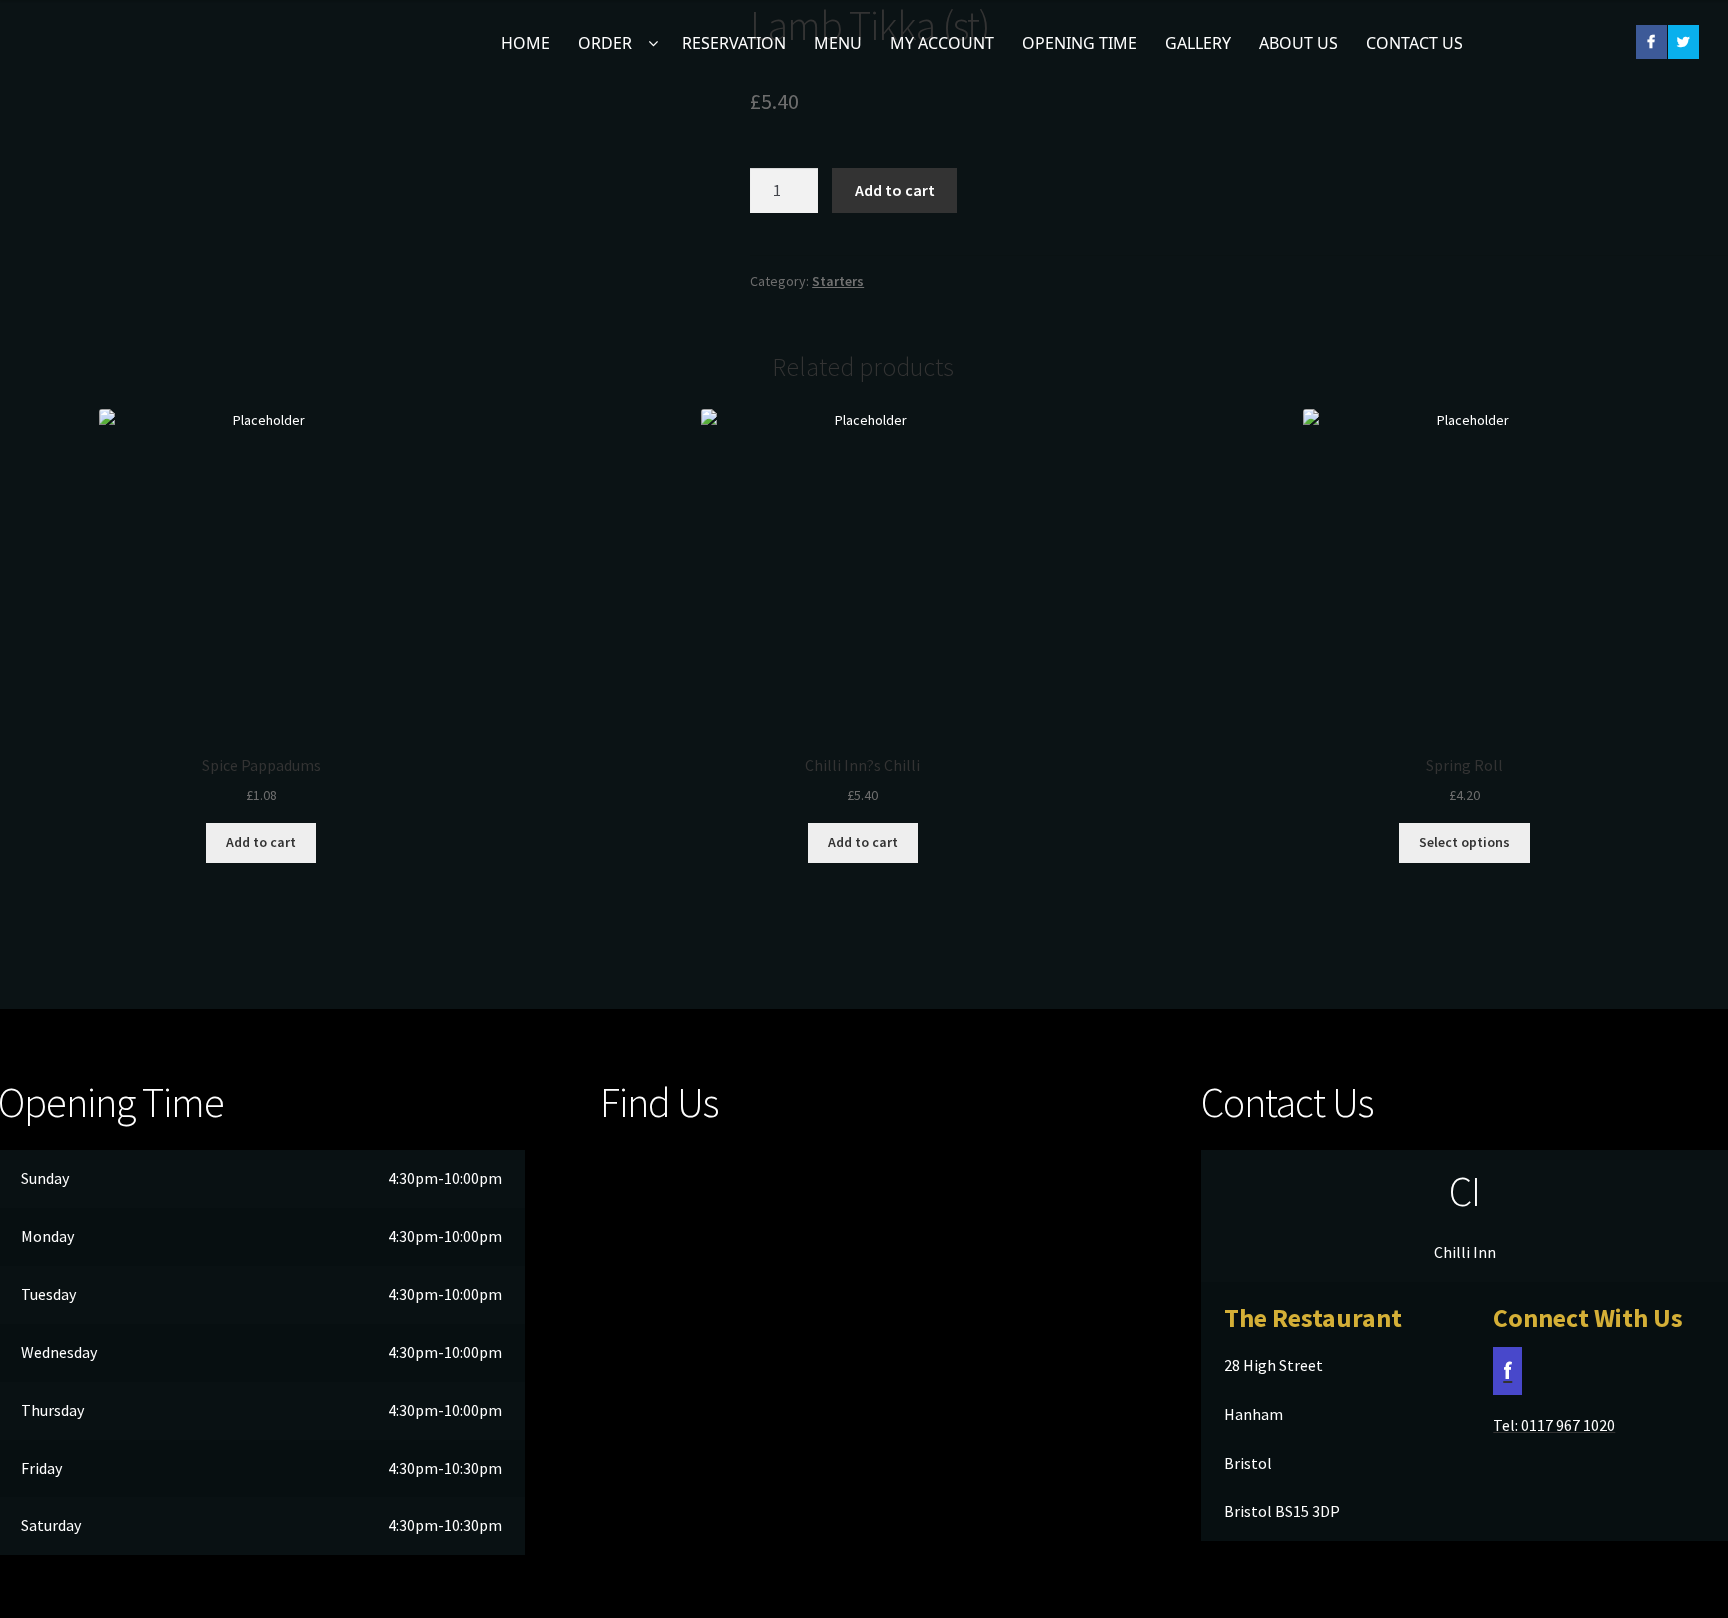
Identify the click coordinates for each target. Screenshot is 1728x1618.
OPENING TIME (1079, 43)
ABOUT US (1298, 43)
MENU (838, 43)
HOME (525, 43)
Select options (1464, 842)
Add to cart (895, 190)
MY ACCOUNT (942, 43)
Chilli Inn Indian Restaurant (65, 56)
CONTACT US (1414, 43)
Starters (838, 281)
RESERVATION (734, 43)
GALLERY (1198, 43)
